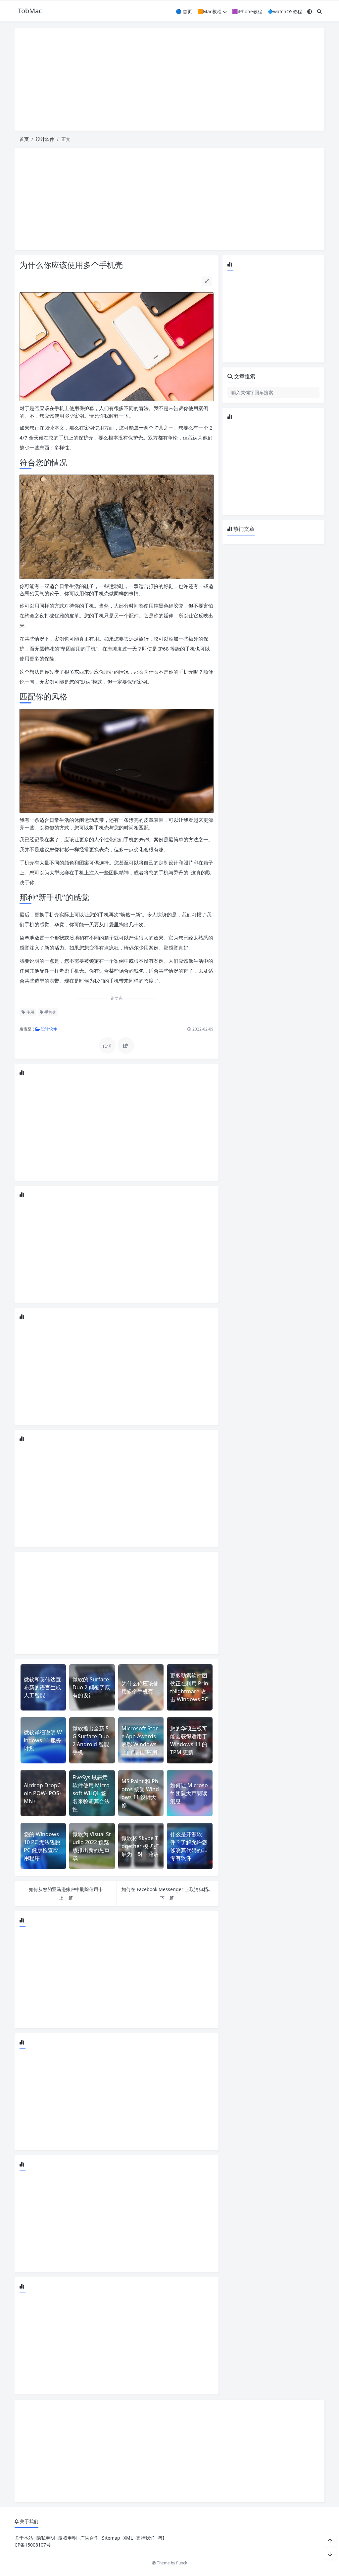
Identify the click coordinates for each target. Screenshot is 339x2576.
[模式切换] (310, 11)
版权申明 (68, 2538)
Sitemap (111, 2538)
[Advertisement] (169, 79)
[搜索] (319, 11)
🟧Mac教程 (209, 11)
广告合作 (89, 2538)
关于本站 (24, 2538)
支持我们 (145, 2538)
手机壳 (50, 1012)
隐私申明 (46, 2538)
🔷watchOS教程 (285, 11)
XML (128, 2538)
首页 (24, 139)
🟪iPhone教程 (247, 11)
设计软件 (45, 139)
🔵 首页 (184, 11)
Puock (182, 2563)
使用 (30, 1012)
